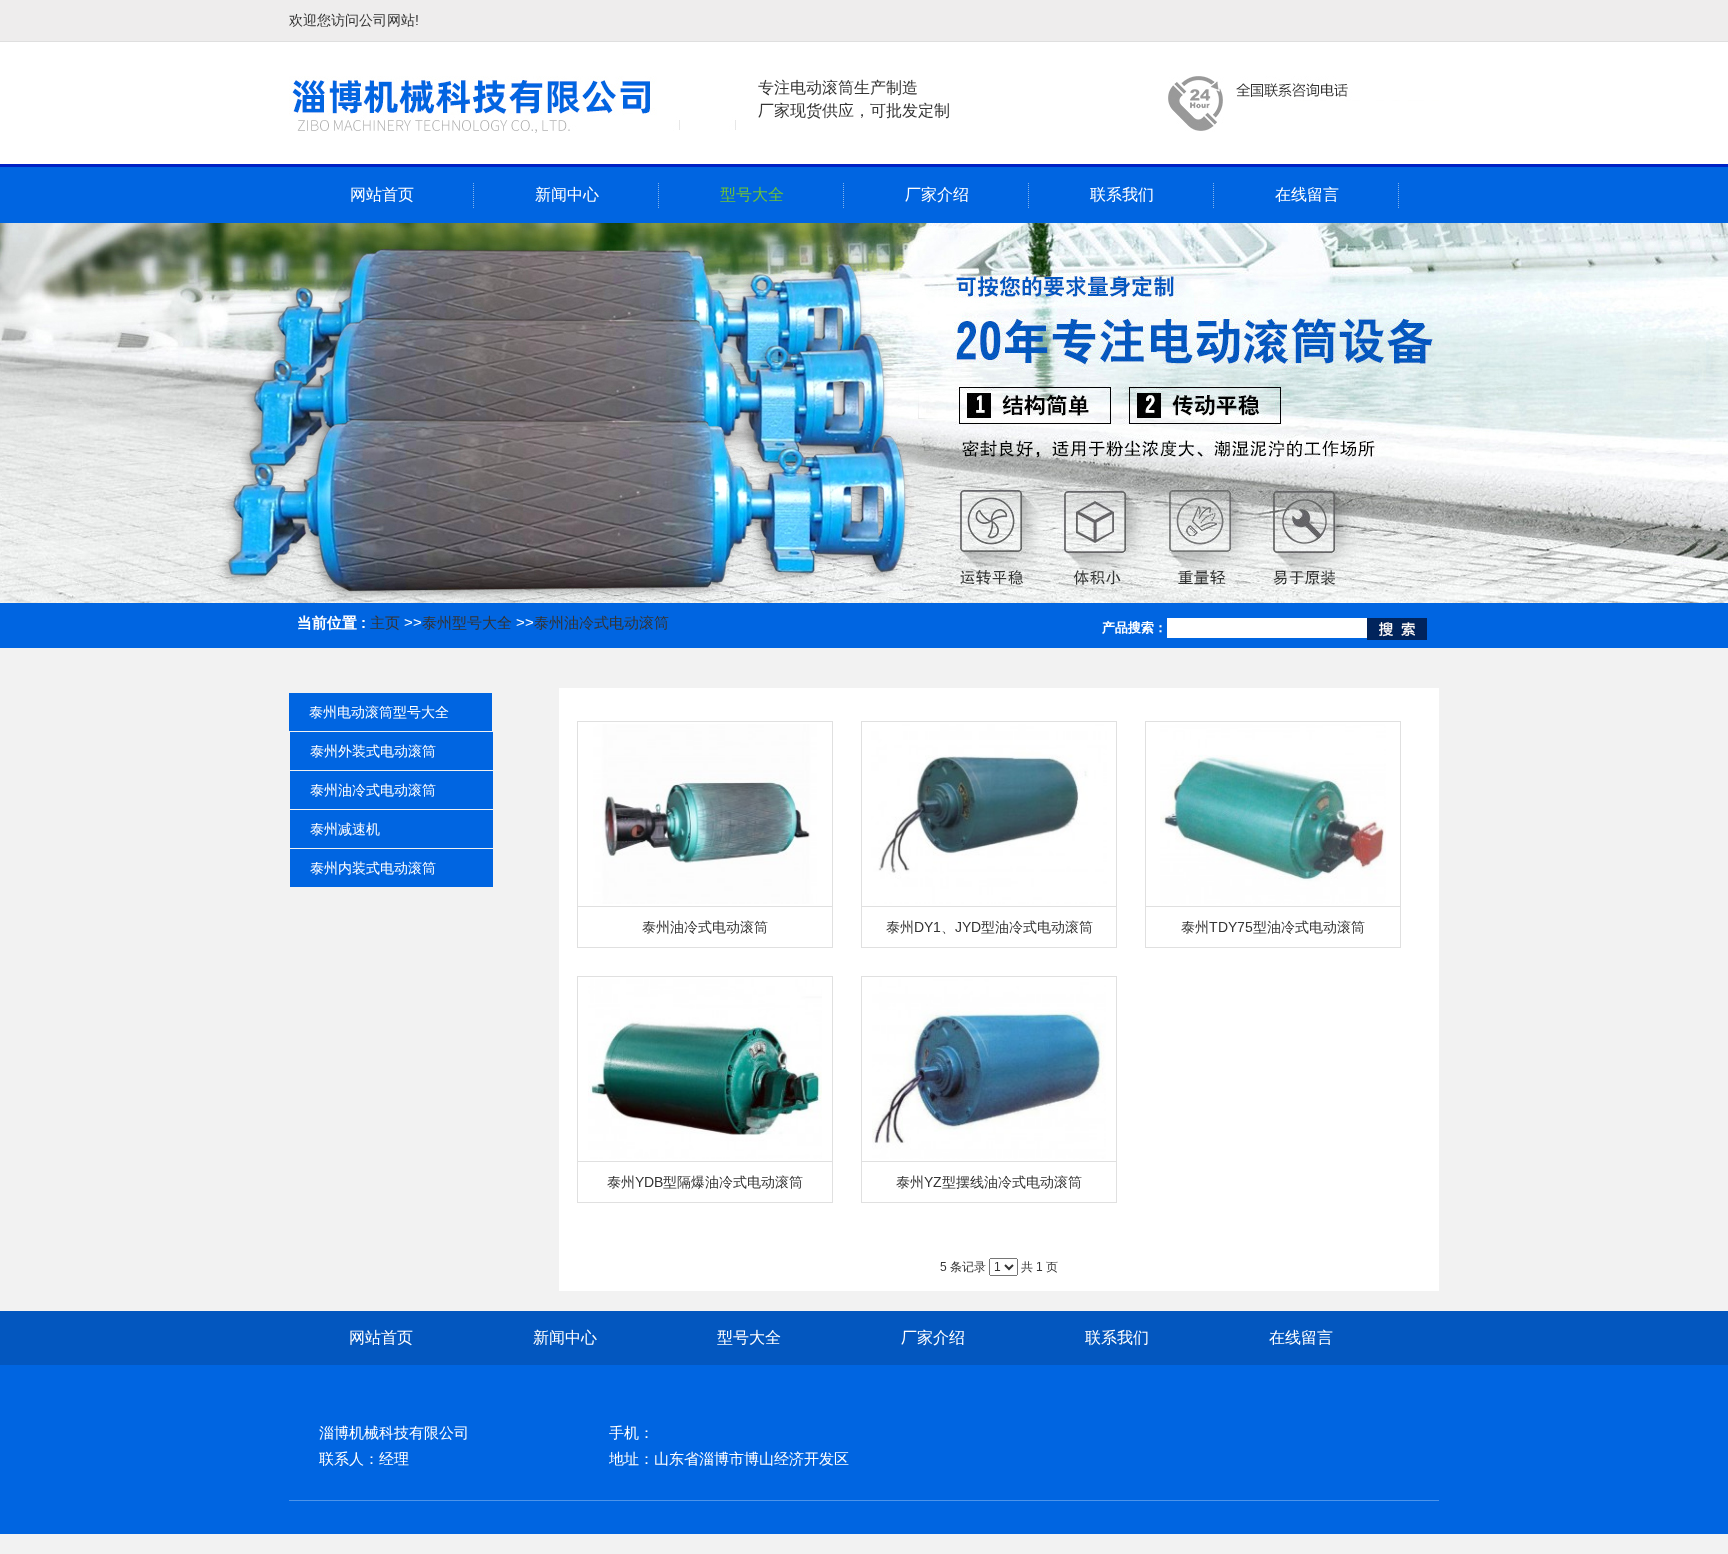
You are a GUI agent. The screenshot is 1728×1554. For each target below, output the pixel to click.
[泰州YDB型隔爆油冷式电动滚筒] (705, 1069)
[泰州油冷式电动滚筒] (705, 814)
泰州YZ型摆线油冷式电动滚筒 (989, 1182)
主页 (385, 622)
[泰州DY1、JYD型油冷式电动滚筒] (989, 814)
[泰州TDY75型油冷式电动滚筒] (1273, 814)
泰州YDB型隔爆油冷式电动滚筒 (705, 1182)
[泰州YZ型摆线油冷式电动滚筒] (989, 1069)
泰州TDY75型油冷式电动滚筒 (1273, 927)
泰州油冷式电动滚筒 (601, 622)
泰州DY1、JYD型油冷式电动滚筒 (989, 927)
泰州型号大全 (467, 622)
